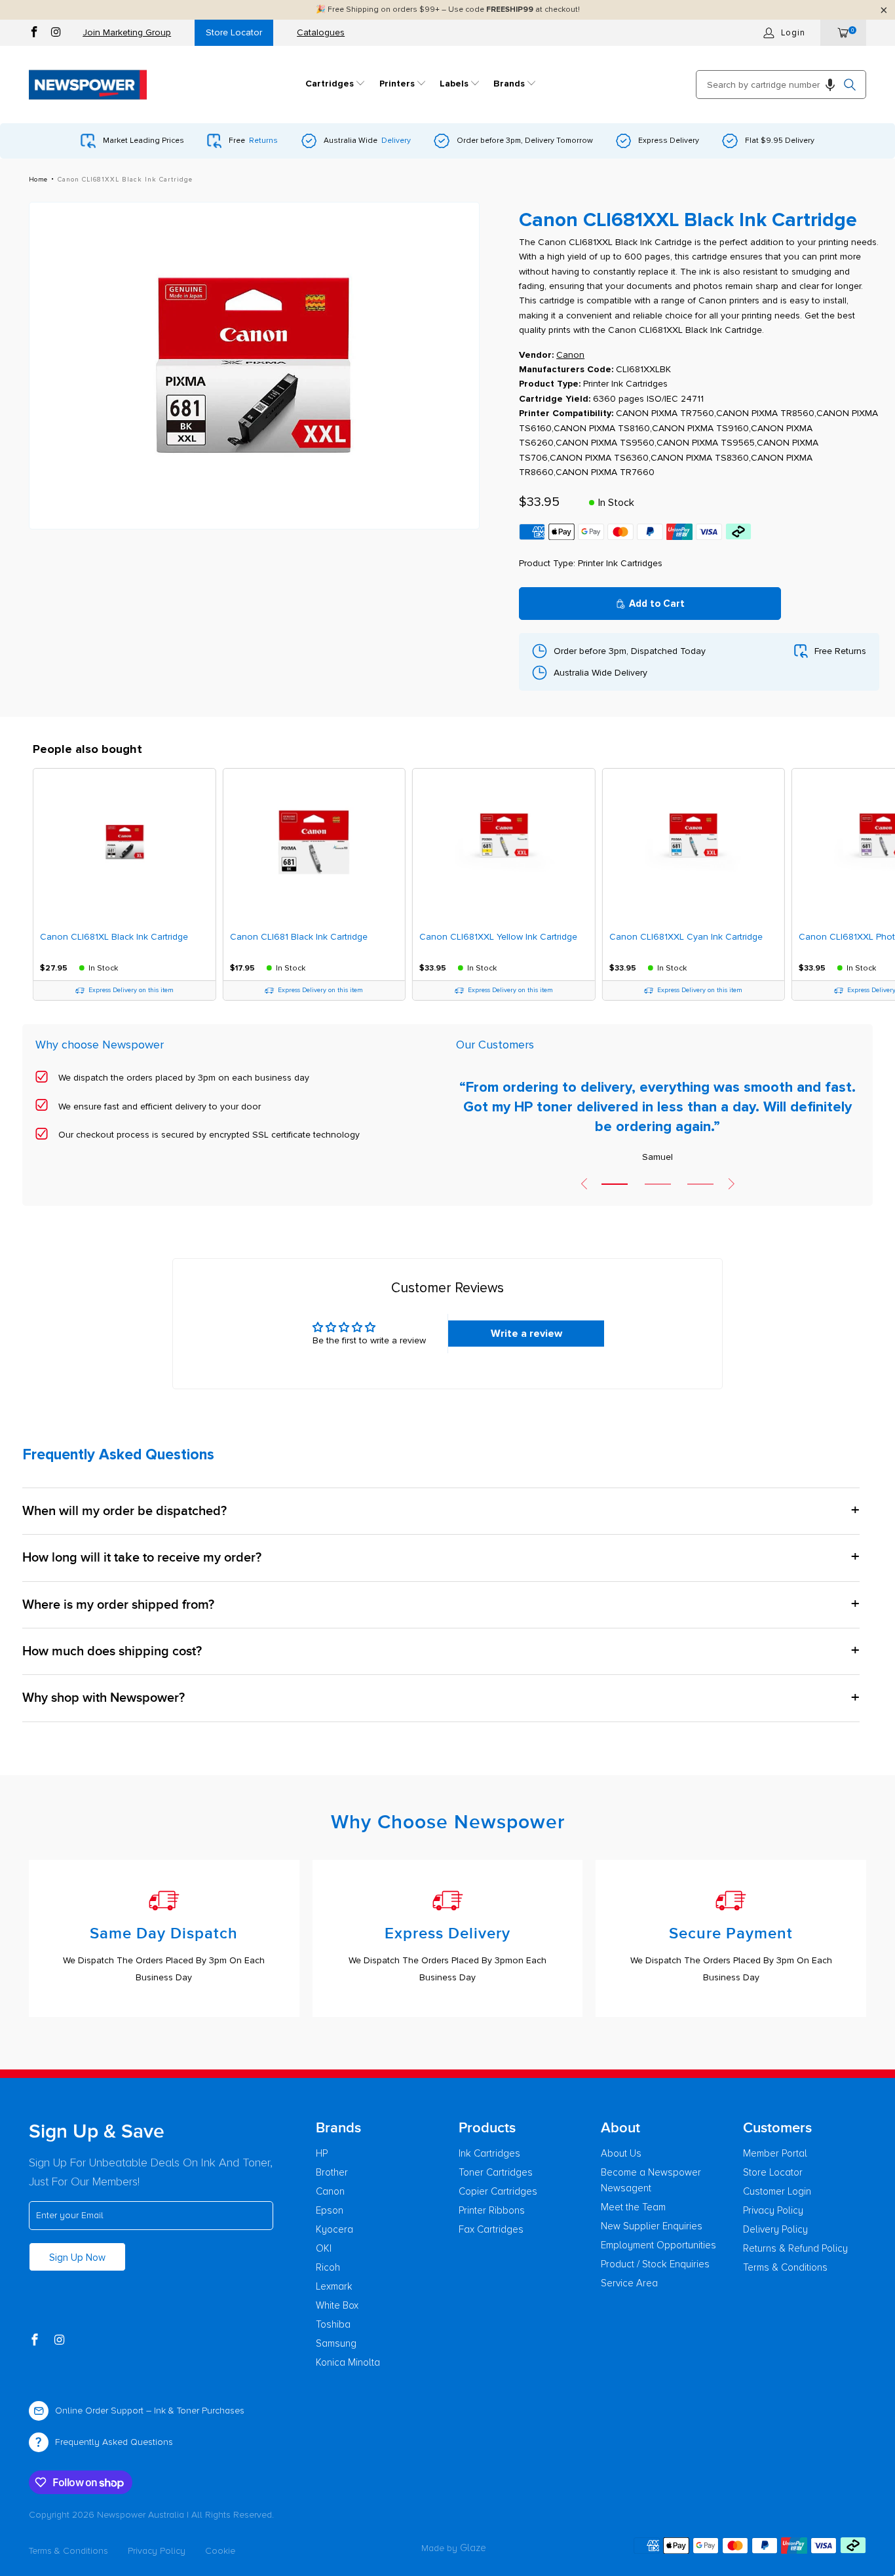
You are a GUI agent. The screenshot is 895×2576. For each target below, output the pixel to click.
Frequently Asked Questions (114, 2442)
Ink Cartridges (489, 2153)
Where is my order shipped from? (118, 1605)
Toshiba (333, 2324)
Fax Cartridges (491, 2229)
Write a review (526, 1334)
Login (793, 33)
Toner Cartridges (496, 2172)
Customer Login (777, 2191)
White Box (337, 2305)
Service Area (629, 2283)
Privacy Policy (773, 2210)
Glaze (473, 2548)
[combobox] (781, 85)
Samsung (336, 2343)
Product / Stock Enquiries (655, 2264)
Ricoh (328, 2267)
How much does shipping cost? (112, 1651)
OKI (324, 2248)
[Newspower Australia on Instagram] (56, 34)
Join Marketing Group (127, 32)
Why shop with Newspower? (104, 1698)
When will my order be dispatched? (124, 1511)
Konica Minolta (348, 2362)
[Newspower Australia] (88, 85)
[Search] (850, 85)
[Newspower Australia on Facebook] (34, 34)
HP (322, 2153)
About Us (621, 2153)
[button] (335, 85)
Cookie (220, 2551)
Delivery (396, 141)
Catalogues (321, 32)
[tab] (615, 1184)
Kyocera (334, 2229)
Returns (263, 141)
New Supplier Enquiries (652, 2226)
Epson (330, 2210)
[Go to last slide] (584, 1183)
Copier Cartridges (498, 2191)
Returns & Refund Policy (795, 2248)
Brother (332, 2172)
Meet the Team (633, 2207)
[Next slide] (731, 1183)
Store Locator (234, 32)
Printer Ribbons (492, 2210)
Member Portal (775, 2153)
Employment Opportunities (658, 2245)
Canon (330, 2191)
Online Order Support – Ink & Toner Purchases (150, 2411)
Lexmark (334, 2286)
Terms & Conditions (785, 2267)
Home (38, 180)
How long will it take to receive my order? (142, 1558)
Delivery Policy (775, 2229)
